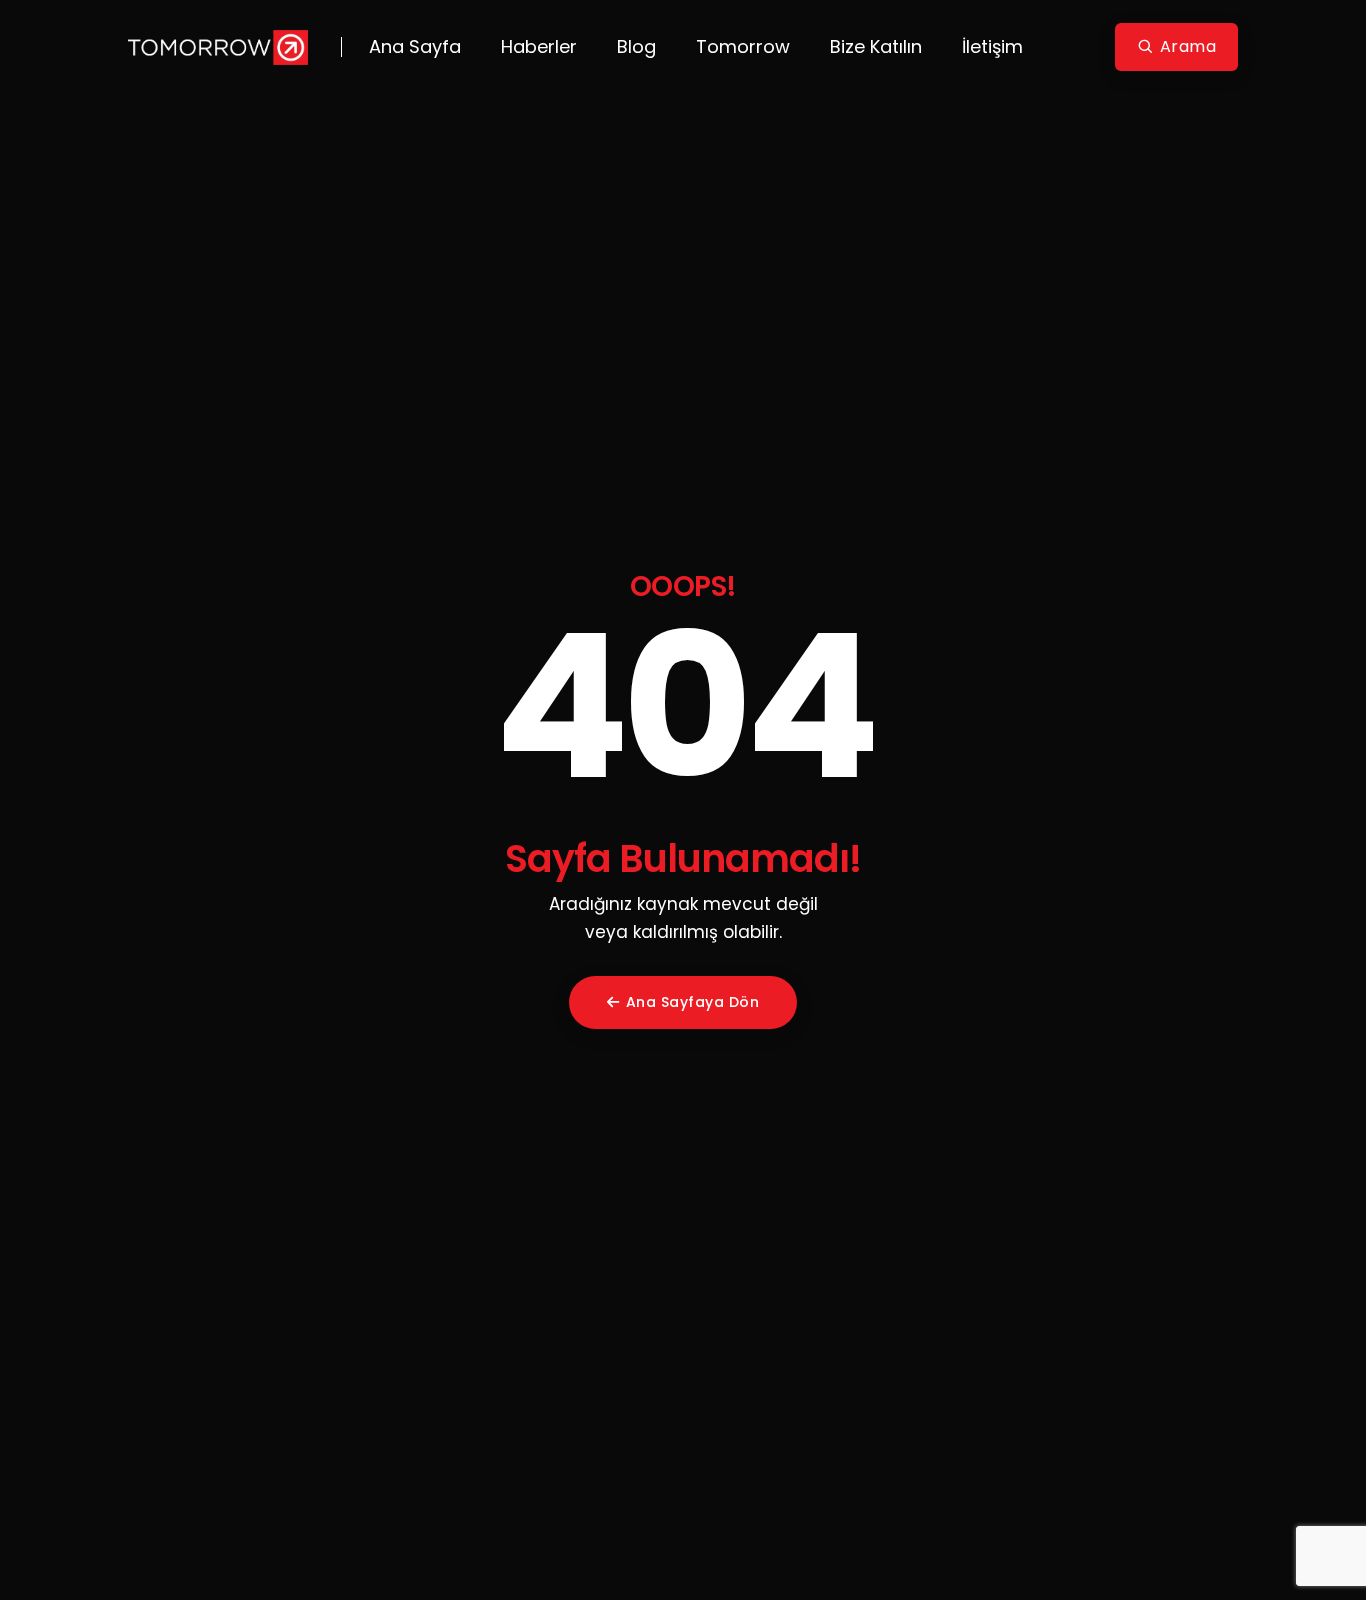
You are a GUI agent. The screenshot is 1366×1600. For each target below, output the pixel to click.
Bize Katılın (876, 46)
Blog (636, 46)
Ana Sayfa (415, 46)
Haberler (539, 46)
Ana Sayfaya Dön (693, 1002)
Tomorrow (743, 46)
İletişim (992, 46)
